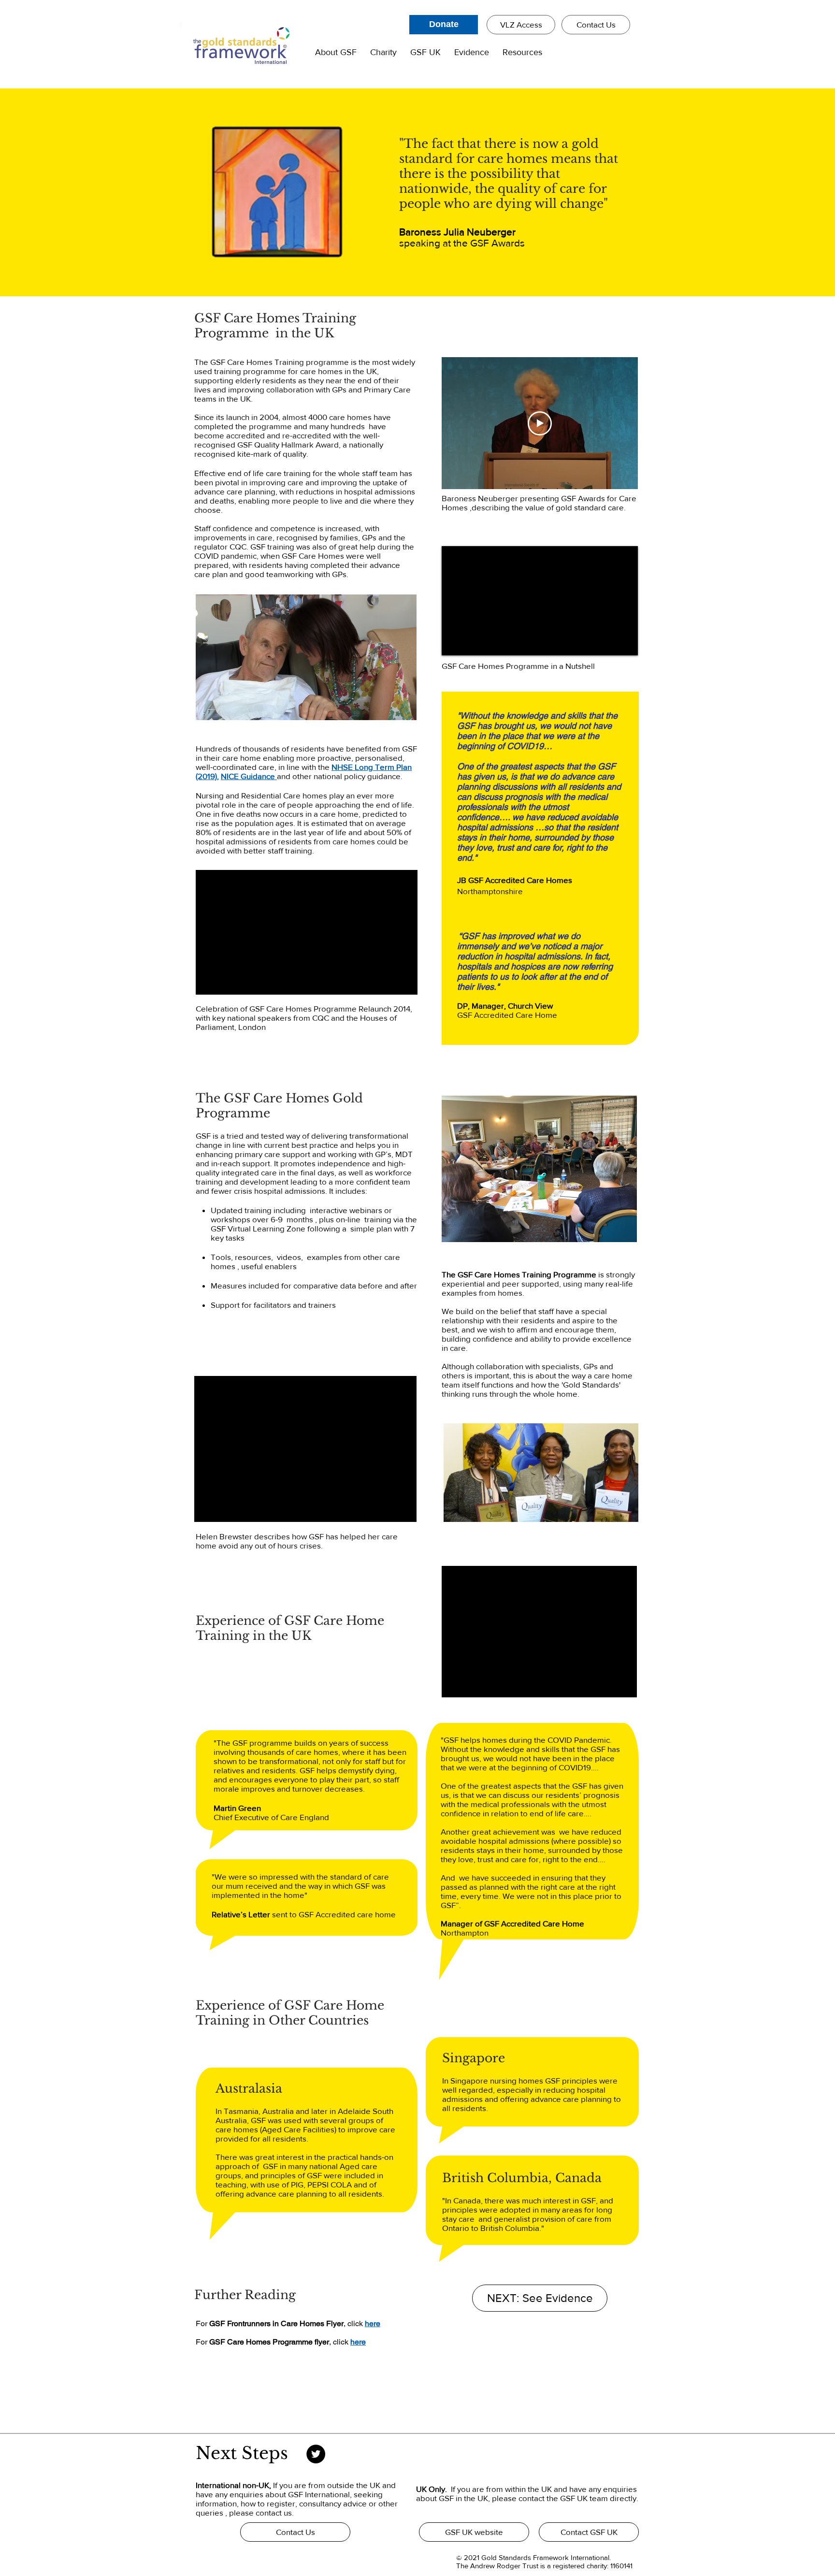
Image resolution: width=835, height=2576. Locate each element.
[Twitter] (316, 2454)
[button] (336, 53)
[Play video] (540, 423)
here (373, 2323)
